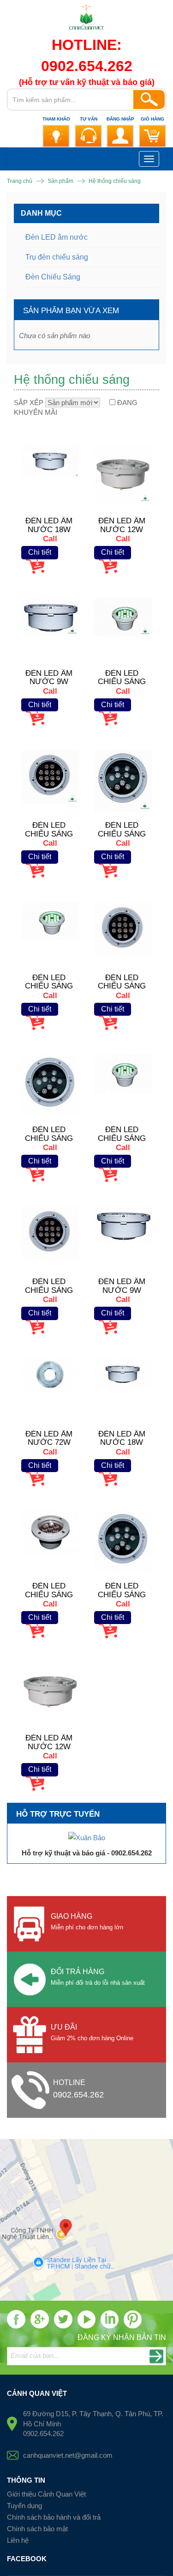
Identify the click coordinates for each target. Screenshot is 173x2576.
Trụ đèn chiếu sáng (57, 257)
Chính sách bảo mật (37, 2529)
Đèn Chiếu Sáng (53, 277)
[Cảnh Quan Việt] (86, 20)
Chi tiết (40, 552)
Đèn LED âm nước (57, 237)
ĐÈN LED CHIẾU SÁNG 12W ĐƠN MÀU (49, 1290)
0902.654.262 (78, 2095)
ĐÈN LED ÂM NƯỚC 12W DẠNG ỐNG (49, 1746)
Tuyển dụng (24, 2506)
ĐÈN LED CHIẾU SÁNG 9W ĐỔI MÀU (49, 1138)
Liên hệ (18, 2540)
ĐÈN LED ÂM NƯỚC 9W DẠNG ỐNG (122, 1290)
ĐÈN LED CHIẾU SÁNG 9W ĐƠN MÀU (122, 1594)
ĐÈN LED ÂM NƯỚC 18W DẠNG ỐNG (122, 1443)
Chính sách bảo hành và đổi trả (54, 2517)
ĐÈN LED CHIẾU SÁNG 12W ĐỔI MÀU (122, 986)
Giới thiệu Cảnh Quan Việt (46, 2494)
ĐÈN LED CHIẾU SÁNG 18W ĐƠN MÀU (122, 1138)
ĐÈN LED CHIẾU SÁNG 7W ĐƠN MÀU (49, 1594)
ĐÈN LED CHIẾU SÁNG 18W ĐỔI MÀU (49, 986)
